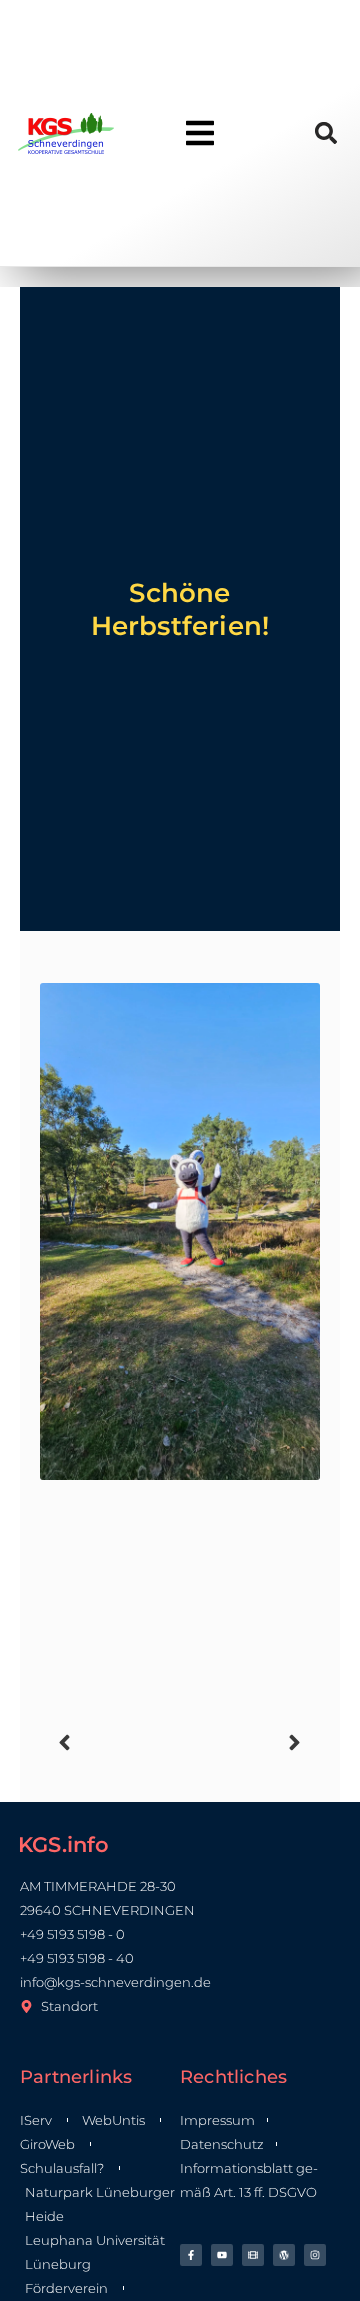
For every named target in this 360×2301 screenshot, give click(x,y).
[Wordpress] (284, 2255)
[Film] (253, 2255)
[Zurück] (116, 1742)
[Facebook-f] (191, 2255)
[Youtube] (222, 2255)
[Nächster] (244, 1742)
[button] (325, 133)
